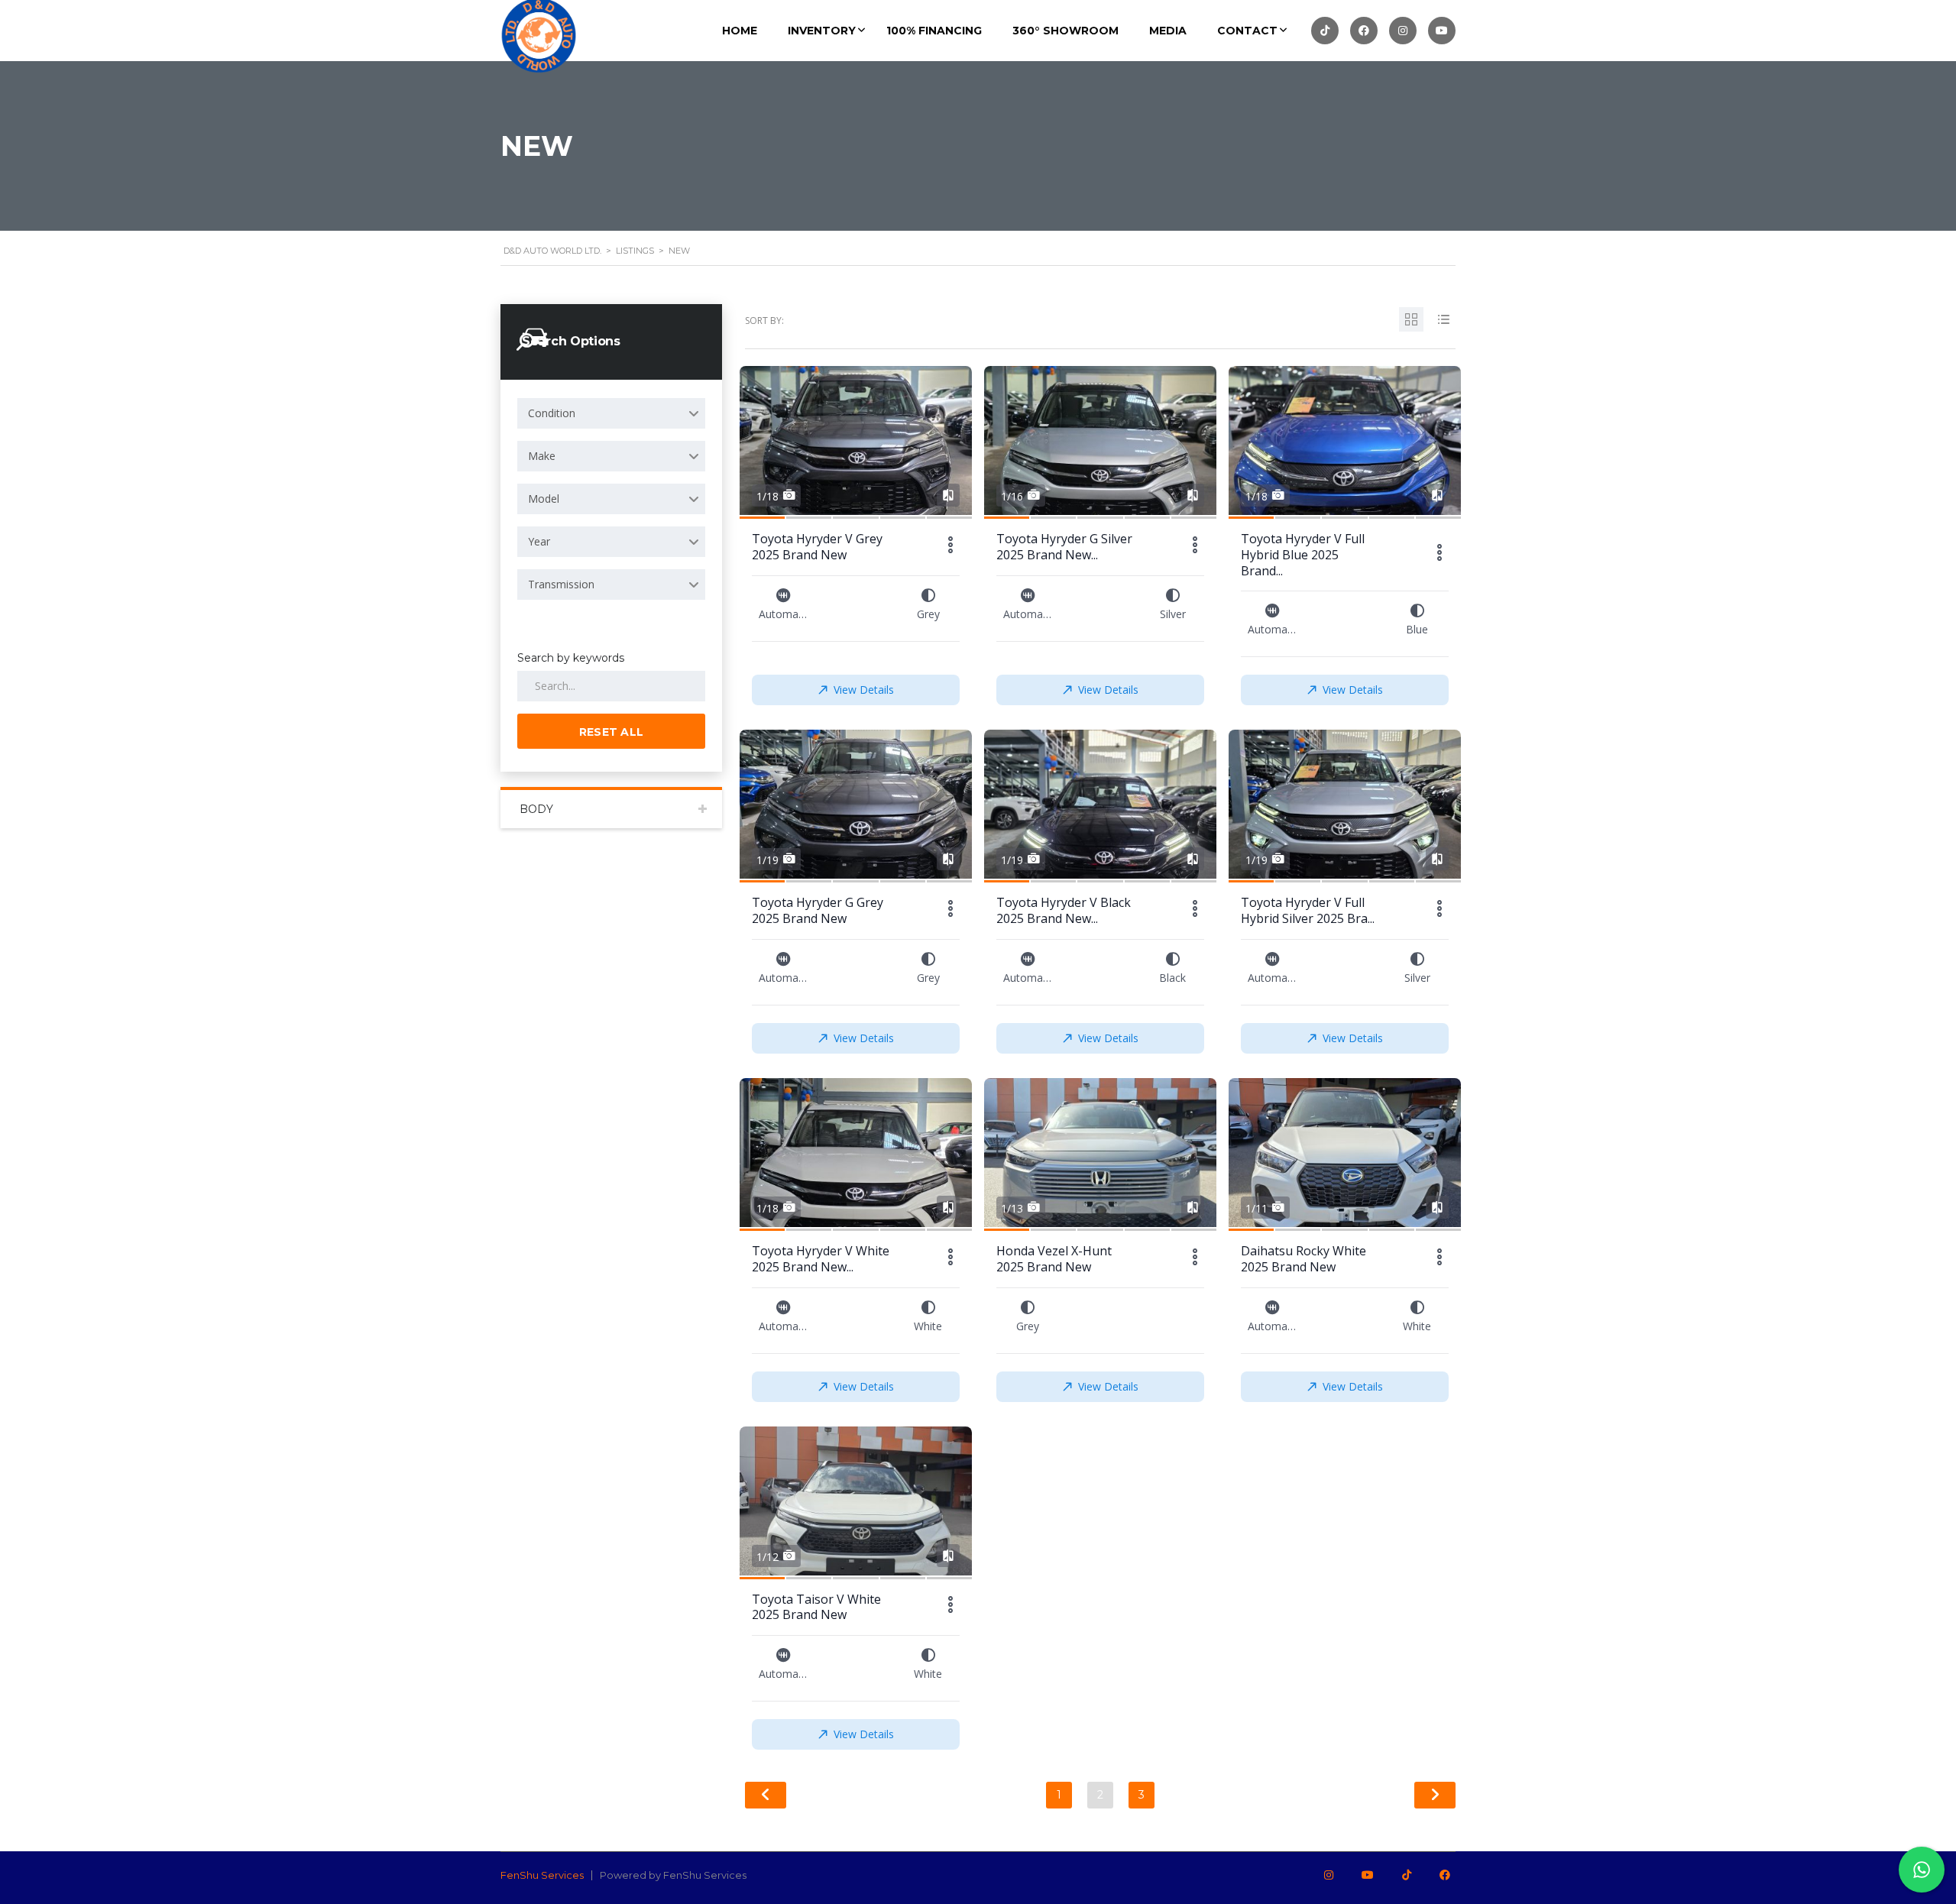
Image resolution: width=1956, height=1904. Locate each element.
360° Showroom (1065, 31)
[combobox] (611, 413)
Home (740, 31)
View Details (864, 690)
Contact (1247, 31)
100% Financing (934, 31)
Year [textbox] (539, 541)
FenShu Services (542, 1875)
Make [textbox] (542, 456)
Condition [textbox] (552, 413)
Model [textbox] (544, 499)
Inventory (822, 31)
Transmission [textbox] (561, 584)
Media (1168, 31)
